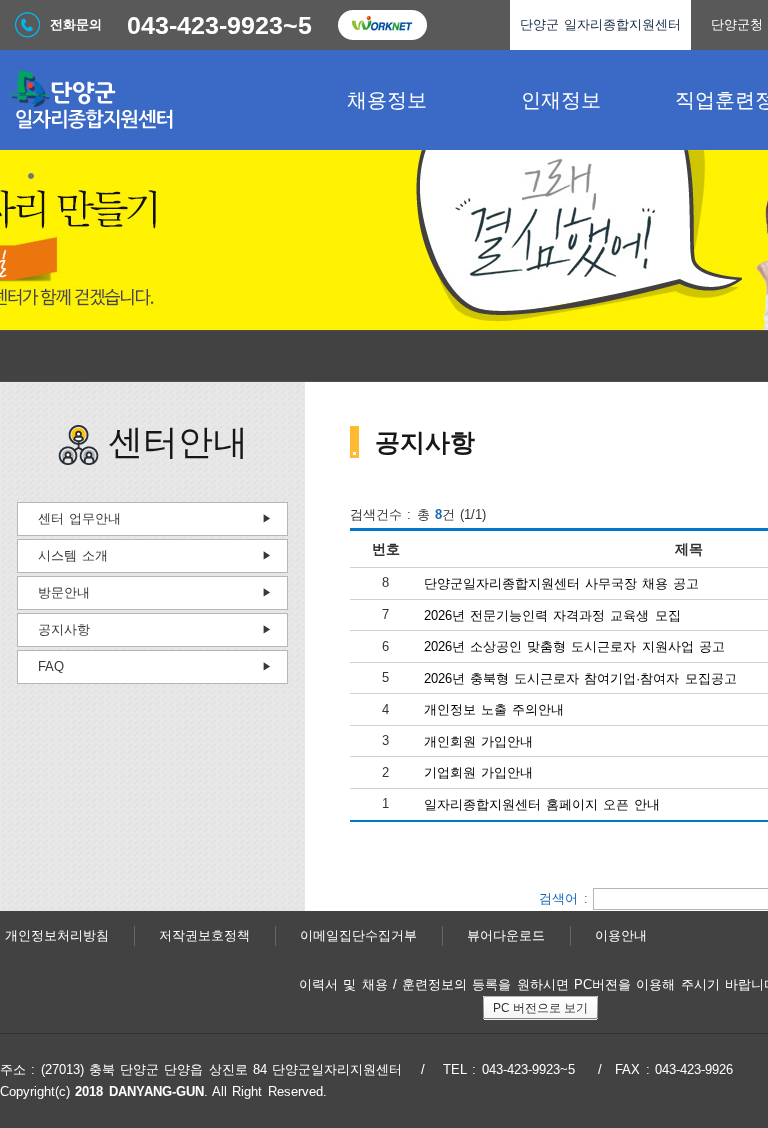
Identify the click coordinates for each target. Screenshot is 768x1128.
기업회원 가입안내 (478, 772)
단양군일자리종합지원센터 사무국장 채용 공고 (562, 583)
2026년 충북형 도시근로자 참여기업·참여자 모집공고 (580, 677)
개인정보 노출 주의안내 (494, 709)
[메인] (150, 100)
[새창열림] (382, 25)
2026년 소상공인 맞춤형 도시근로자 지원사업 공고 (575, 646)
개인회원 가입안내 (478, 740)
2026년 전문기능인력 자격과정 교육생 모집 (552, 614)
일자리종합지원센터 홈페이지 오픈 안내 (542, 804)
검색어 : (566, 897)
